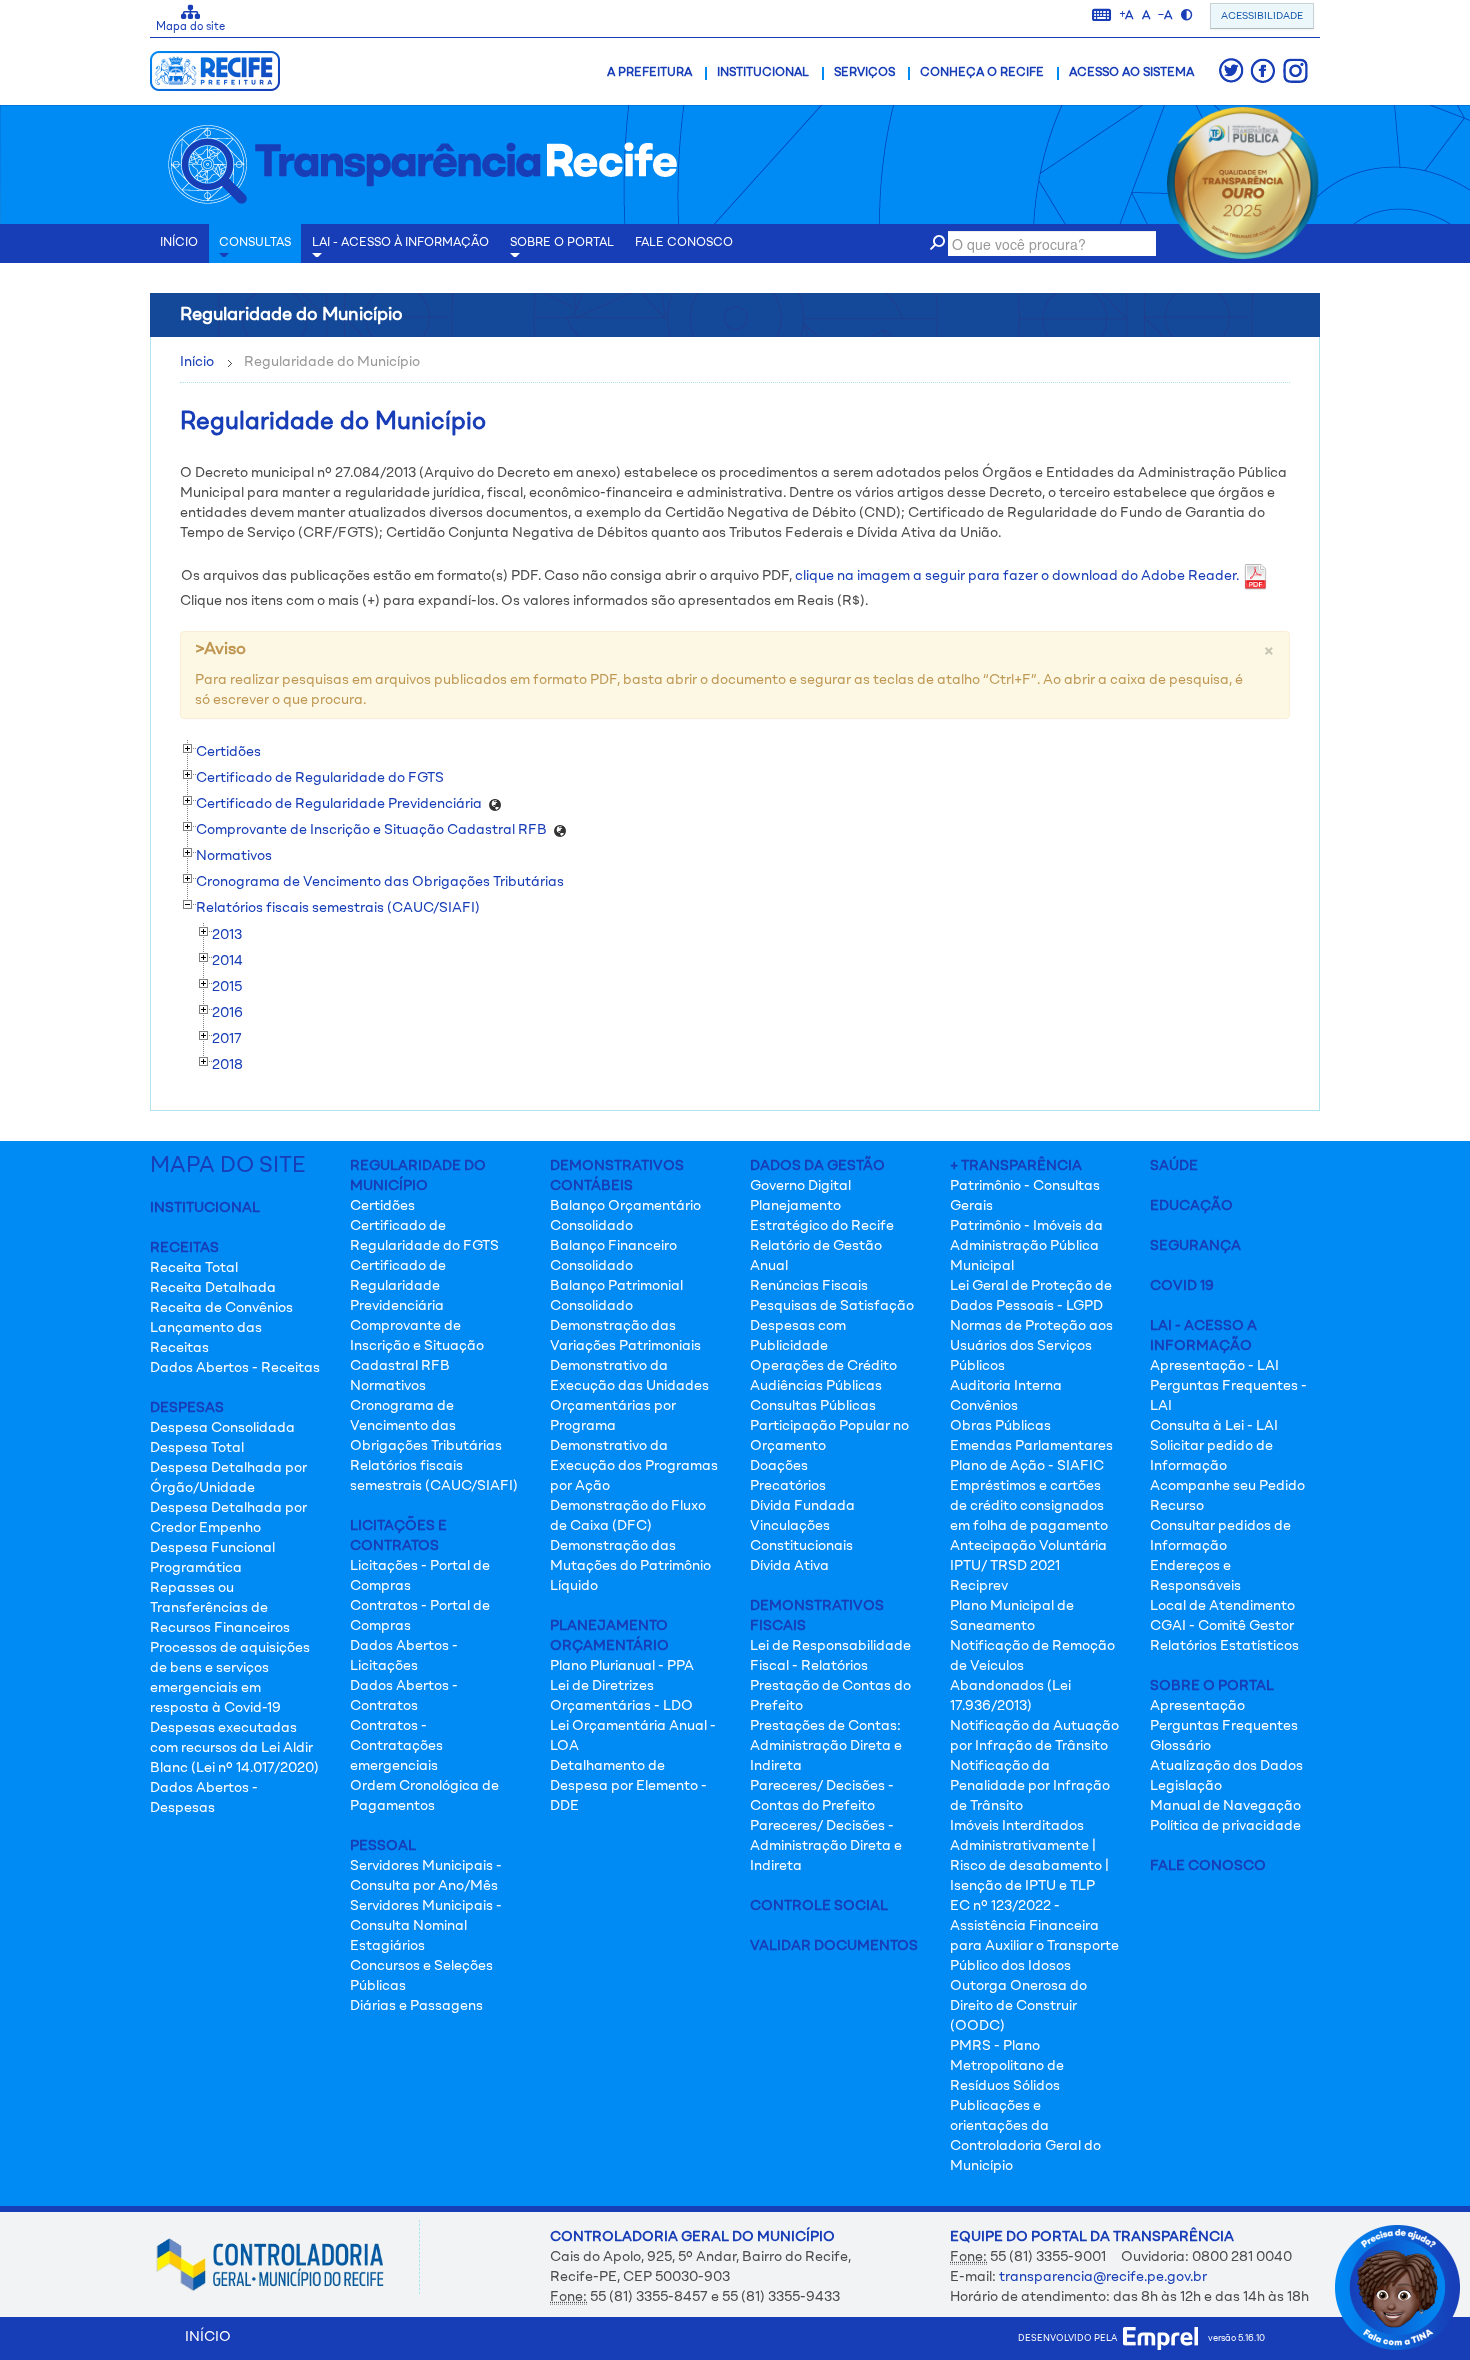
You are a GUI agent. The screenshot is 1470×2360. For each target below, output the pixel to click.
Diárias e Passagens (416, 2006)
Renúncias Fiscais (809, 1286)
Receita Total (194, 1268)
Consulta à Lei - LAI (1214, 1426)
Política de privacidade (1225, 1826)
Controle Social (819, 1906)
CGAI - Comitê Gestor (1222, 1626)
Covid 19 (1182, 1286)
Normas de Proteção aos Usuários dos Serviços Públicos (1031, 1346)
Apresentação (1197, 1706)
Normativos (388, 1386)
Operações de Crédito (823, 1366)
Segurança (1195, 1246)
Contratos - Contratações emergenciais (396, 1746)
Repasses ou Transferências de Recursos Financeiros (220, 1608)
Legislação (1186, 1786)
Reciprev (979, 1586)
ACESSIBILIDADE (1262, 16)
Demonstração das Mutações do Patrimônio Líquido (630, 1566)
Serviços (864, 73)
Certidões (382, 1206)
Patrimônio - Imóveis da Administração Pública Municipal (1026, 1246)
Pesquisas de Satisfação (832, 1306)
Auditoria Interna (1006, 1386)
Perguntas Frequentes (1224, 1726)
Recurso (1177, 1506)
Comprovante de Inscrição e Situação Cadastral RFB (417, 1346)
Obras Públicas (1000, 1426)
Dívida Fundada (802, 1506)
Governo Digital (800, 1186)
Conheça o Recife (982, 73)
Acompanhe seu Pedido (1227, 1486)
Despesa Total (197, 1448)
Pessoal (383, 1846)
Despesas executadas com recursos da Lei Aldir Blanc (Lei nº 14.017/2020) (234, 1748)
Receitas (184, 1248)
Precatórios (788, 1486)
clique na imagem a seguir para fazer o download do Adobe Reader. (1018, 576)
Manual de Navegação (1225, 1806)
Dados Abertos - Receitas (235, 1368)
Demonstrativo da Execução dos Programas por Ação (634, 1466)
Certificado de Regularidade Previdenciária (398, 1286)
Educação (1191, 1206)
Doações (779, 1466)
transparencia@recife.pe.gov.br (1103, 2277)
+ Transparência (1016, 1166)
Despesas (187, 1408)
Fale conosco (684, 243)
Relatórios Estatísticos (1224, 1646)
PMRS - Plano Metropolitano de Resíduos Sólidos (1007, 2066)
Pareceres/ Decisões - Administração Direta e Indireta (826, 1846)
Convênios (984, 1406)
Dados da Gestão (817, 1166)
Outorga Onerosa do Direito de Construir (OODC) (1018, 2006)
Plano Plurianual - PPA (622, 1666)
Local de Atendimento (1222, 1606)
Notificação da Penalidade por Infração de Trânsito (1030, 1786)
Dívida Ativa (789, 1566)
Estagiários (387, 1946)
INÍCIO (179, 243)
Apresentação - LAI (1214, 1366)
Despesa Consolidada (222, 1428)
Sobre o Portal (562, 243)
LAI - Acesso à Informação (400, 243)
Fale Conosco (1208, 1866)
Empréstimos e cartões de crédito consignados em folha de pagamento (1029, 1506)
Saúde (1174, 1166)
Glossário (1180, 1746)
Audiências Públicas (816, 1386)
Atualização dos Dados (1226, 1766)
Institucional (763, 73)
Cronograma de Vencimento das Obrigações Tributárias (426, 1426)
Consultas (255, 243)
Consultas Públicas (813, 1406)
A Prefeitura (649, 73)
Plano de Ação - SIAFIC (1027, 1466)
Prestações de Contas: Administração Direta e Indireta (826, 1746)
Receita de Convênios (221, 1308)
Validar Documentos (834, 1946)
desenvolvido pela (1070, 2338)
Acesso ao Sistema (1131, 73)
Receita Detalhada (213, 1288)
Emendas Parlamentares (1031, 1446)
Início (197, 362)
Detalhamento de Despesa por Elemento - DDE (628, 1786)
